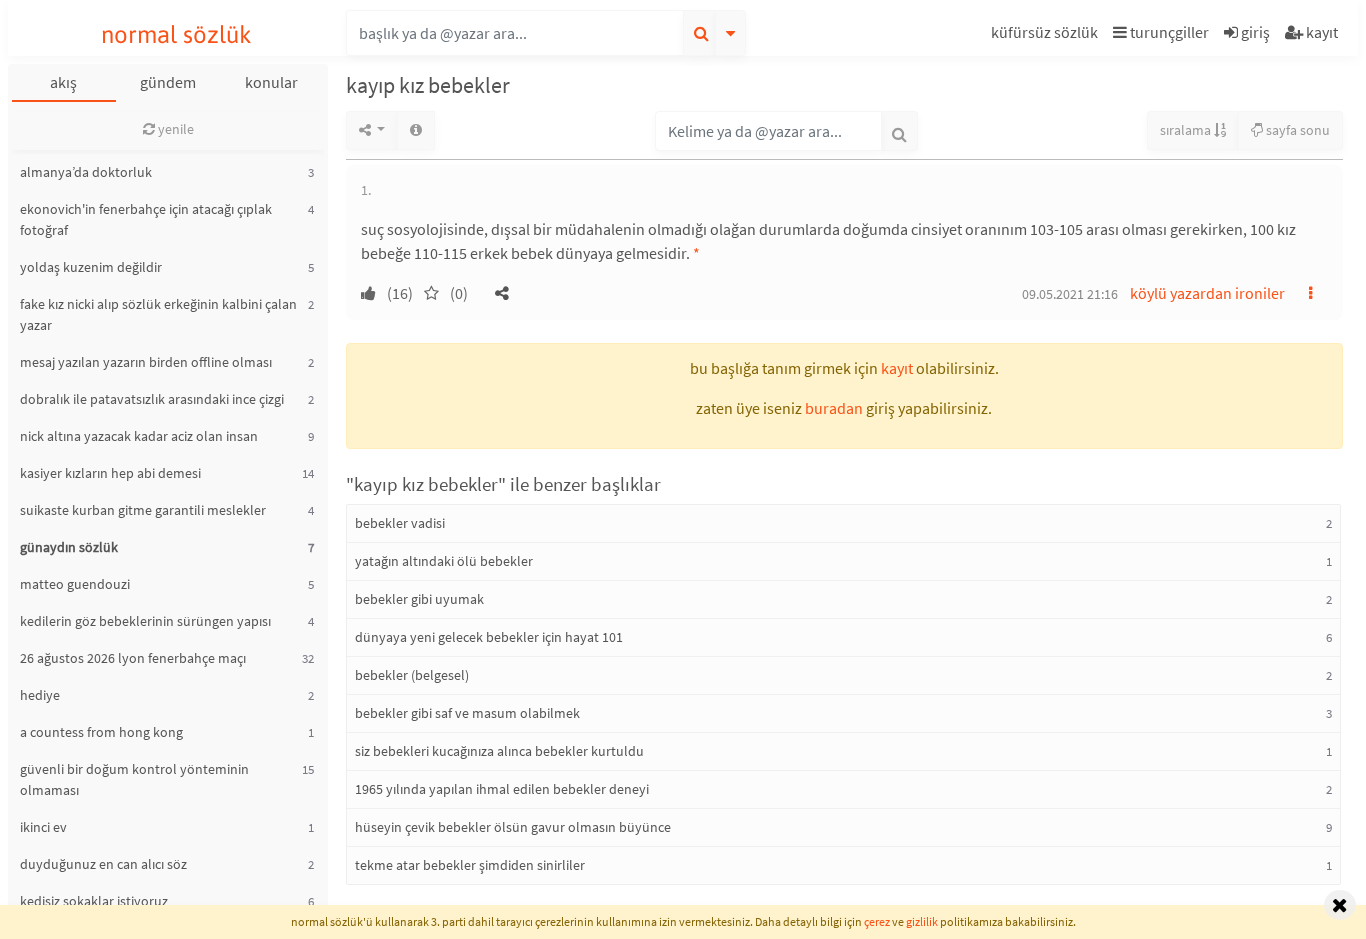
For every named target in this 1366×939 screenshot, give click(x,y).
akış (63, 82)
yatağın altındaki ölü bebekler (444, 561)
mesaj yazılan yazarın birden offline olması (146, 362)
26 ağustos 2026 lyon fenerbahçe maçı (133, 658)
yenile (174, 129)
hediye (40, 695)
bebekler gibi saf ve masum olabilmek (467, 713)
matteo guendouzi (75, 584)
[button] (1047, 35)
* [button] (696, 253)
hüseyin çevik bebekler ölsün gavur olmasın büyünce (513, 827)
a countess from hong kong (101, 732)
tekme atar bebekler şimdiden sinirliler (470, 865)
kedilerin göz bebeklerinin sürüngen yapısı (145, 621)
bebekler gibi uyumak (419, 599)
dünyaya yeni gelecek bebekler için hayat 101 (489, 637)
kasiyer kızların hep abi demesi (110, 473)
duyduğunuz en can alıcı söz (103, 864)
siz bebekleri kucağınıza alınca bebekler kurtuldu (499, 751)
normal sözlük (176, 34)
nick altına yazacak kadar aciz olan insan (139, 436)
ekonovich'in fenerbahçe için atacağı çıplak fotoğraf (146, 219)
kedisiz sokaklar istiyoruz (94, 901)
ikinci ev (43, 827)
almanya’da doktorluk (86, 172)
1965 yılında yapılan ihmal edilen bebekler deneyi (502, 789)
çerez (877, 921)
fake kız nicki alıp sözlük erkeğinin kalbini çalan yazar (158, 314)
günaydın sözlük (69, 547)
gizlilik (922, 921)
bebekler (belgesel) (412, 675)
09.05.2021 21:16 (1070, 294)
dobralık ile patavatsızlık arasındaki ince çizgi (152, 399)
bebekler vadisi (400, 523)
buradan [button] (834, 408)
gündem (168, 82)
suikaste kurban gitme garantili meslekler (143, 510)
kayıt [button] (897, 368)
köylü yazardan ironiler (1207, 293)
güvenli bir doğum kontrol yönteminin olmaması (134, 779)
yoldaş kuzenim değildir (91, 267)
